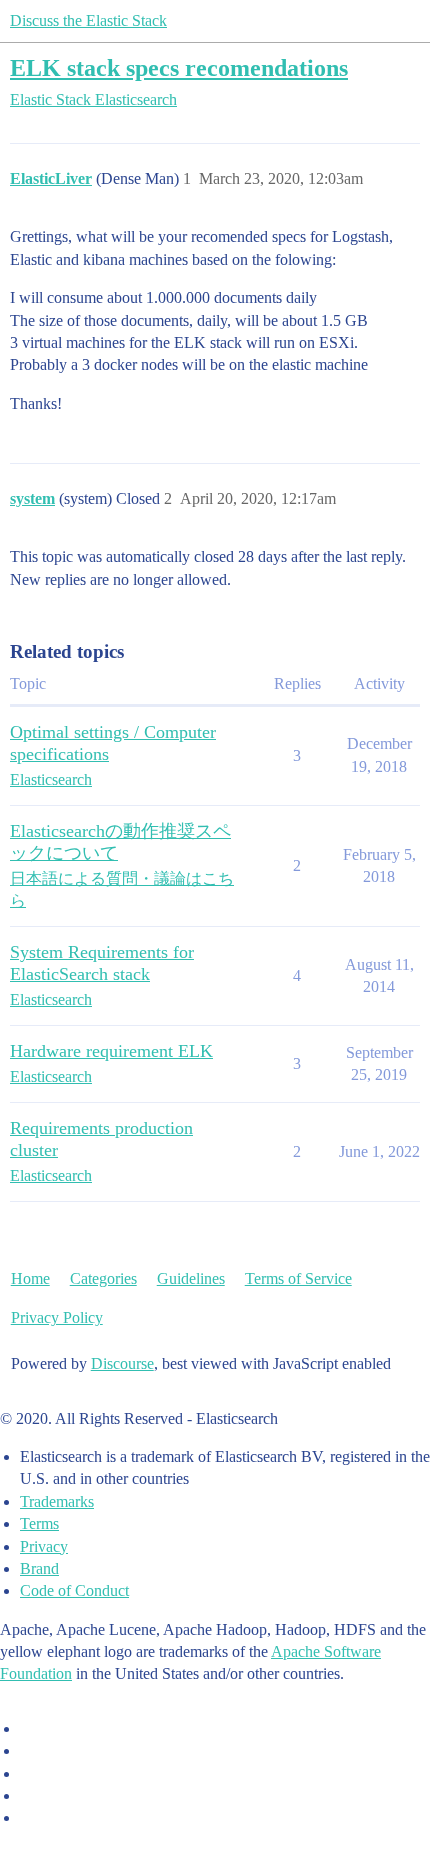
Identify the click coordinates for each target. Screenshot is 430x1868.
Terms (39, 1523)
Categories (103, 1278)
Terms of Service (298, 1278)
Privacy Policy (57, 1317)
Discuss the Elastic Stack (88, 20)
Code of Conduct (74, 1590)
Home (30, 1278)
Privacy (44, 1546)
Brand (39, 1568)
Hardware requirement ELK (111, 1051)
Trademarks (57, 1501)
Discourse (122, 1363)
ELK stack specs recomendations (179, 67)
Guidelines (191, 1278)
